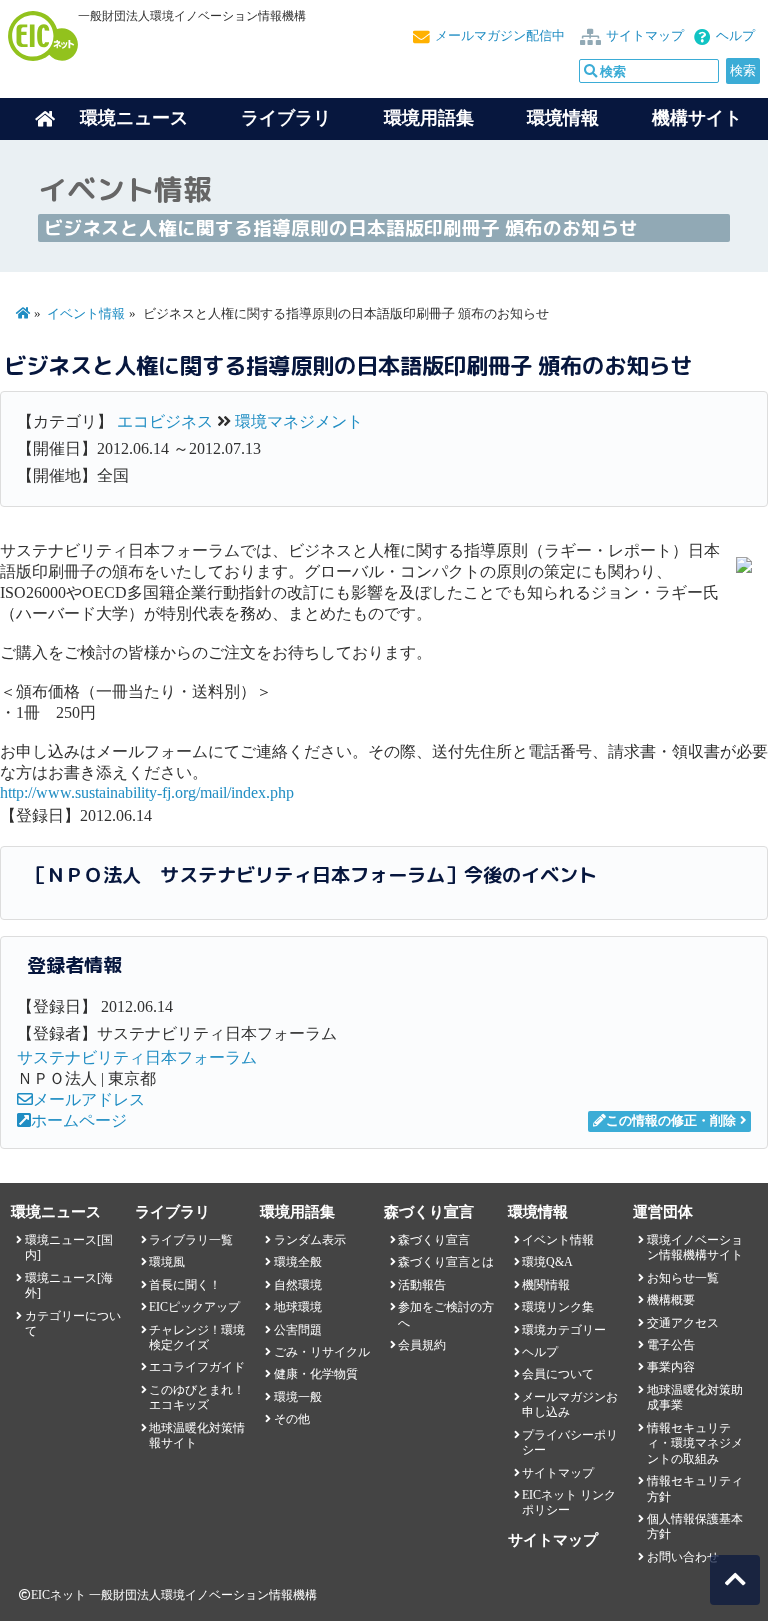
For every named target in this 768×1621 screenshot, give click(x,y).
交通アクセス (683, 1323)
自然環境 (298, 1285)
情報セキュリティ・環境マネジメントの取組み (695, 1443)
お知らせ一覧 (683, 1278)
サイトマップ (645, 36)
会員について (558, 1374)
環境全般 (298, 1262)
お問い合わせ (683, 1557)
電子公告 (671, 1345)
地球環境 (298, 1307)
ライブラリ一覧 (191, 1240)
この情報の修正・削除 (671, 1121)
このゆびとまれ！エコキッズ (197, 1397)
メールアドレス (89, 1099)
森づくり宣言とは (446, 1262)
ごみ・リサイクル (322, 1352)
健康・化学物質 (316, 1374)
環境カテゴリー (564, 1330)
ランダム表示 (310, 1240)
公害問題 (298, 1330)
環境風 (167, 1262)
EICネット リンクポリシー (569, 1502)
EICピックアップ (194, 1307)
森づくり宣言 (434, 1240)
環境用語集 (429, 118)
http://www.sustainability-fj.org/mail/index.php (147, 792)
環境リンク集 (558, 1307)
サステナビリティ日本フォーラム (137, 1057)
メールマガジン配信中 (500, 36)
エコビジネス (165, 421)
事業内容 (671, 1367)
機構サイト (697, 118)
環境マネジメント (299, 421)
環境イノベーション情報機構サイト (695, 1247)
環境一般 (298, 1397)
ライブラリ (286, 118)
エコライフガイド (197, 1367)
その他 (292, 1419)
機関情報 (546, 1285)
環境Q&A (547, 1262)
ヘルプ (735, 36)
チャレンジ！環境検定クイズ (197, 1337)
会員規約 (422, 1345)
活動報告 (422, 1285)
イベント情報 (86, 314)
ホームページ (79, 1120)
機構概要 (671, 1300)
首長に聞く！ (185, 1285)
